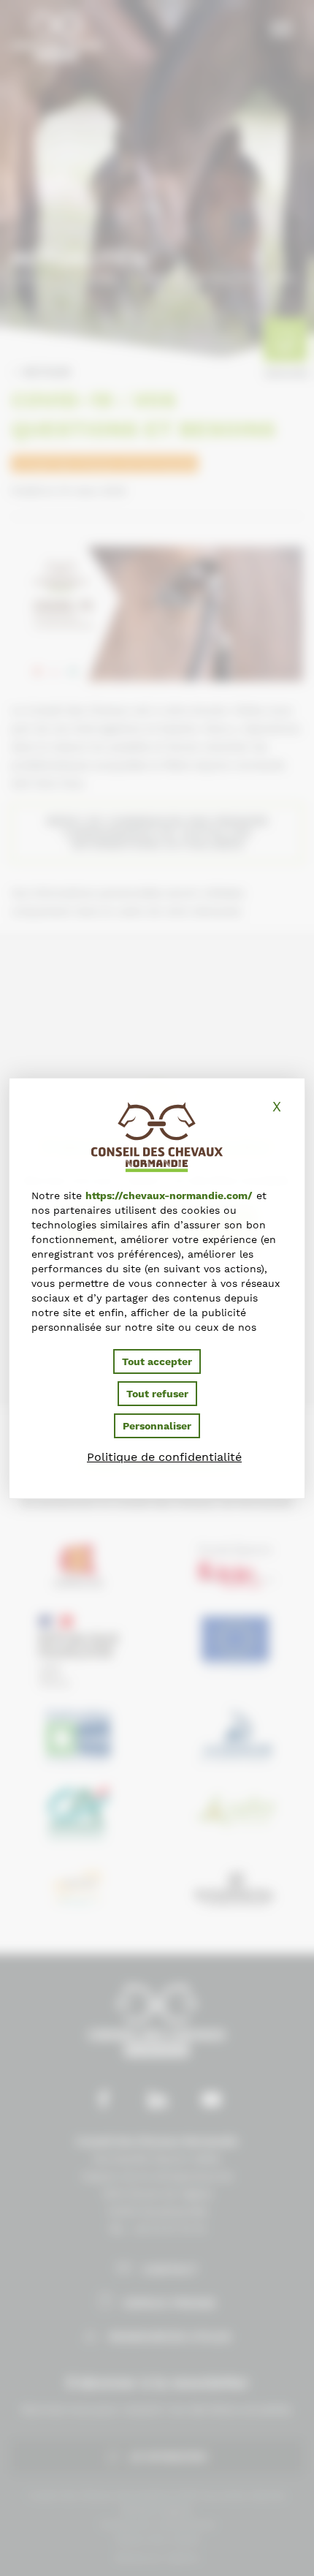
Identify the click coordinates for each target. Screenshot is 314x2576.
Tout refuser (157, 1394)
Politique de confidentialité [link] (164, 1457)
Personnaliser (157, 1426)
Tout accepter (157, 1361)
